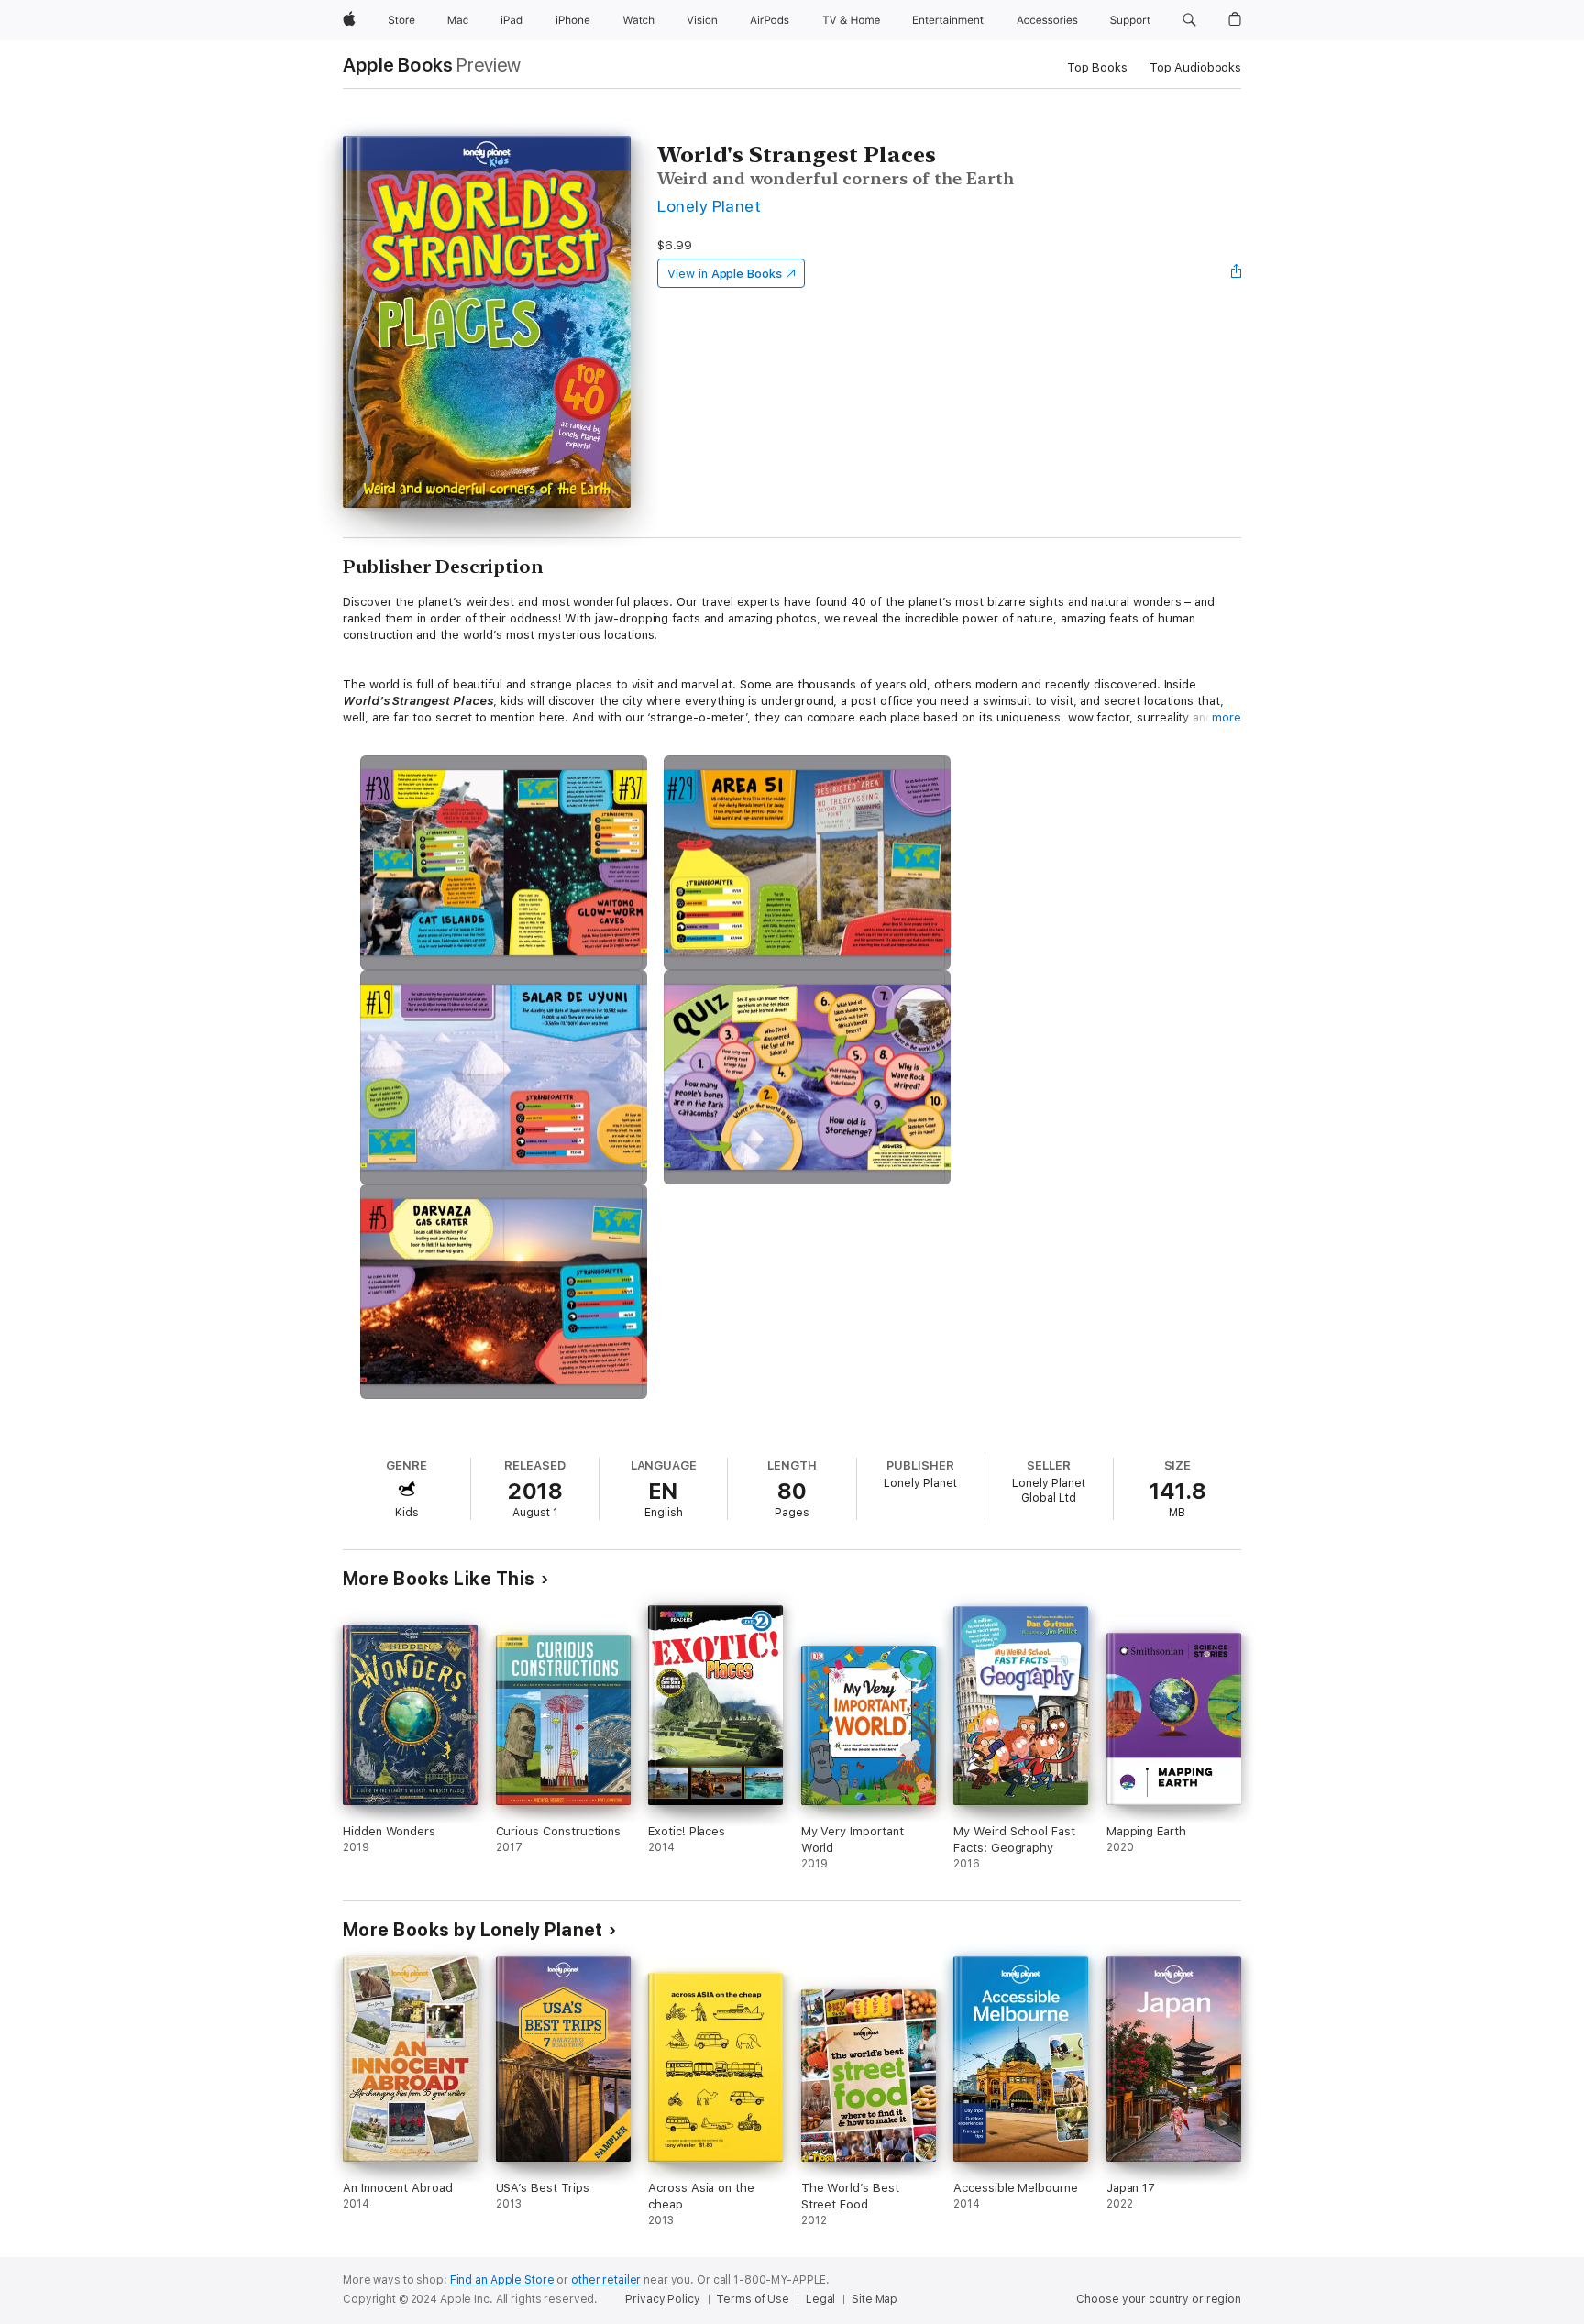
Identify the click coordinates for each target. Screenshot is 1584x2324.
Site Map (874, 2299)
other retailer (606, 2280)
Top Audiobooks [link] (1195, 67)
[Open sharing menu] (1237, 273)
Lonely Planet (709, 206)
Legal (820, 2299)
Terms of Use (753, 2299)
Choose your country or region (1159, 2299)
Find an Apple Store (502, 2280)
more (1226, 717)
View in (725, 274)
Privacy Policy (662, 2299)
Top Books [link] (1097, 67)
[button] (1189, 20)
